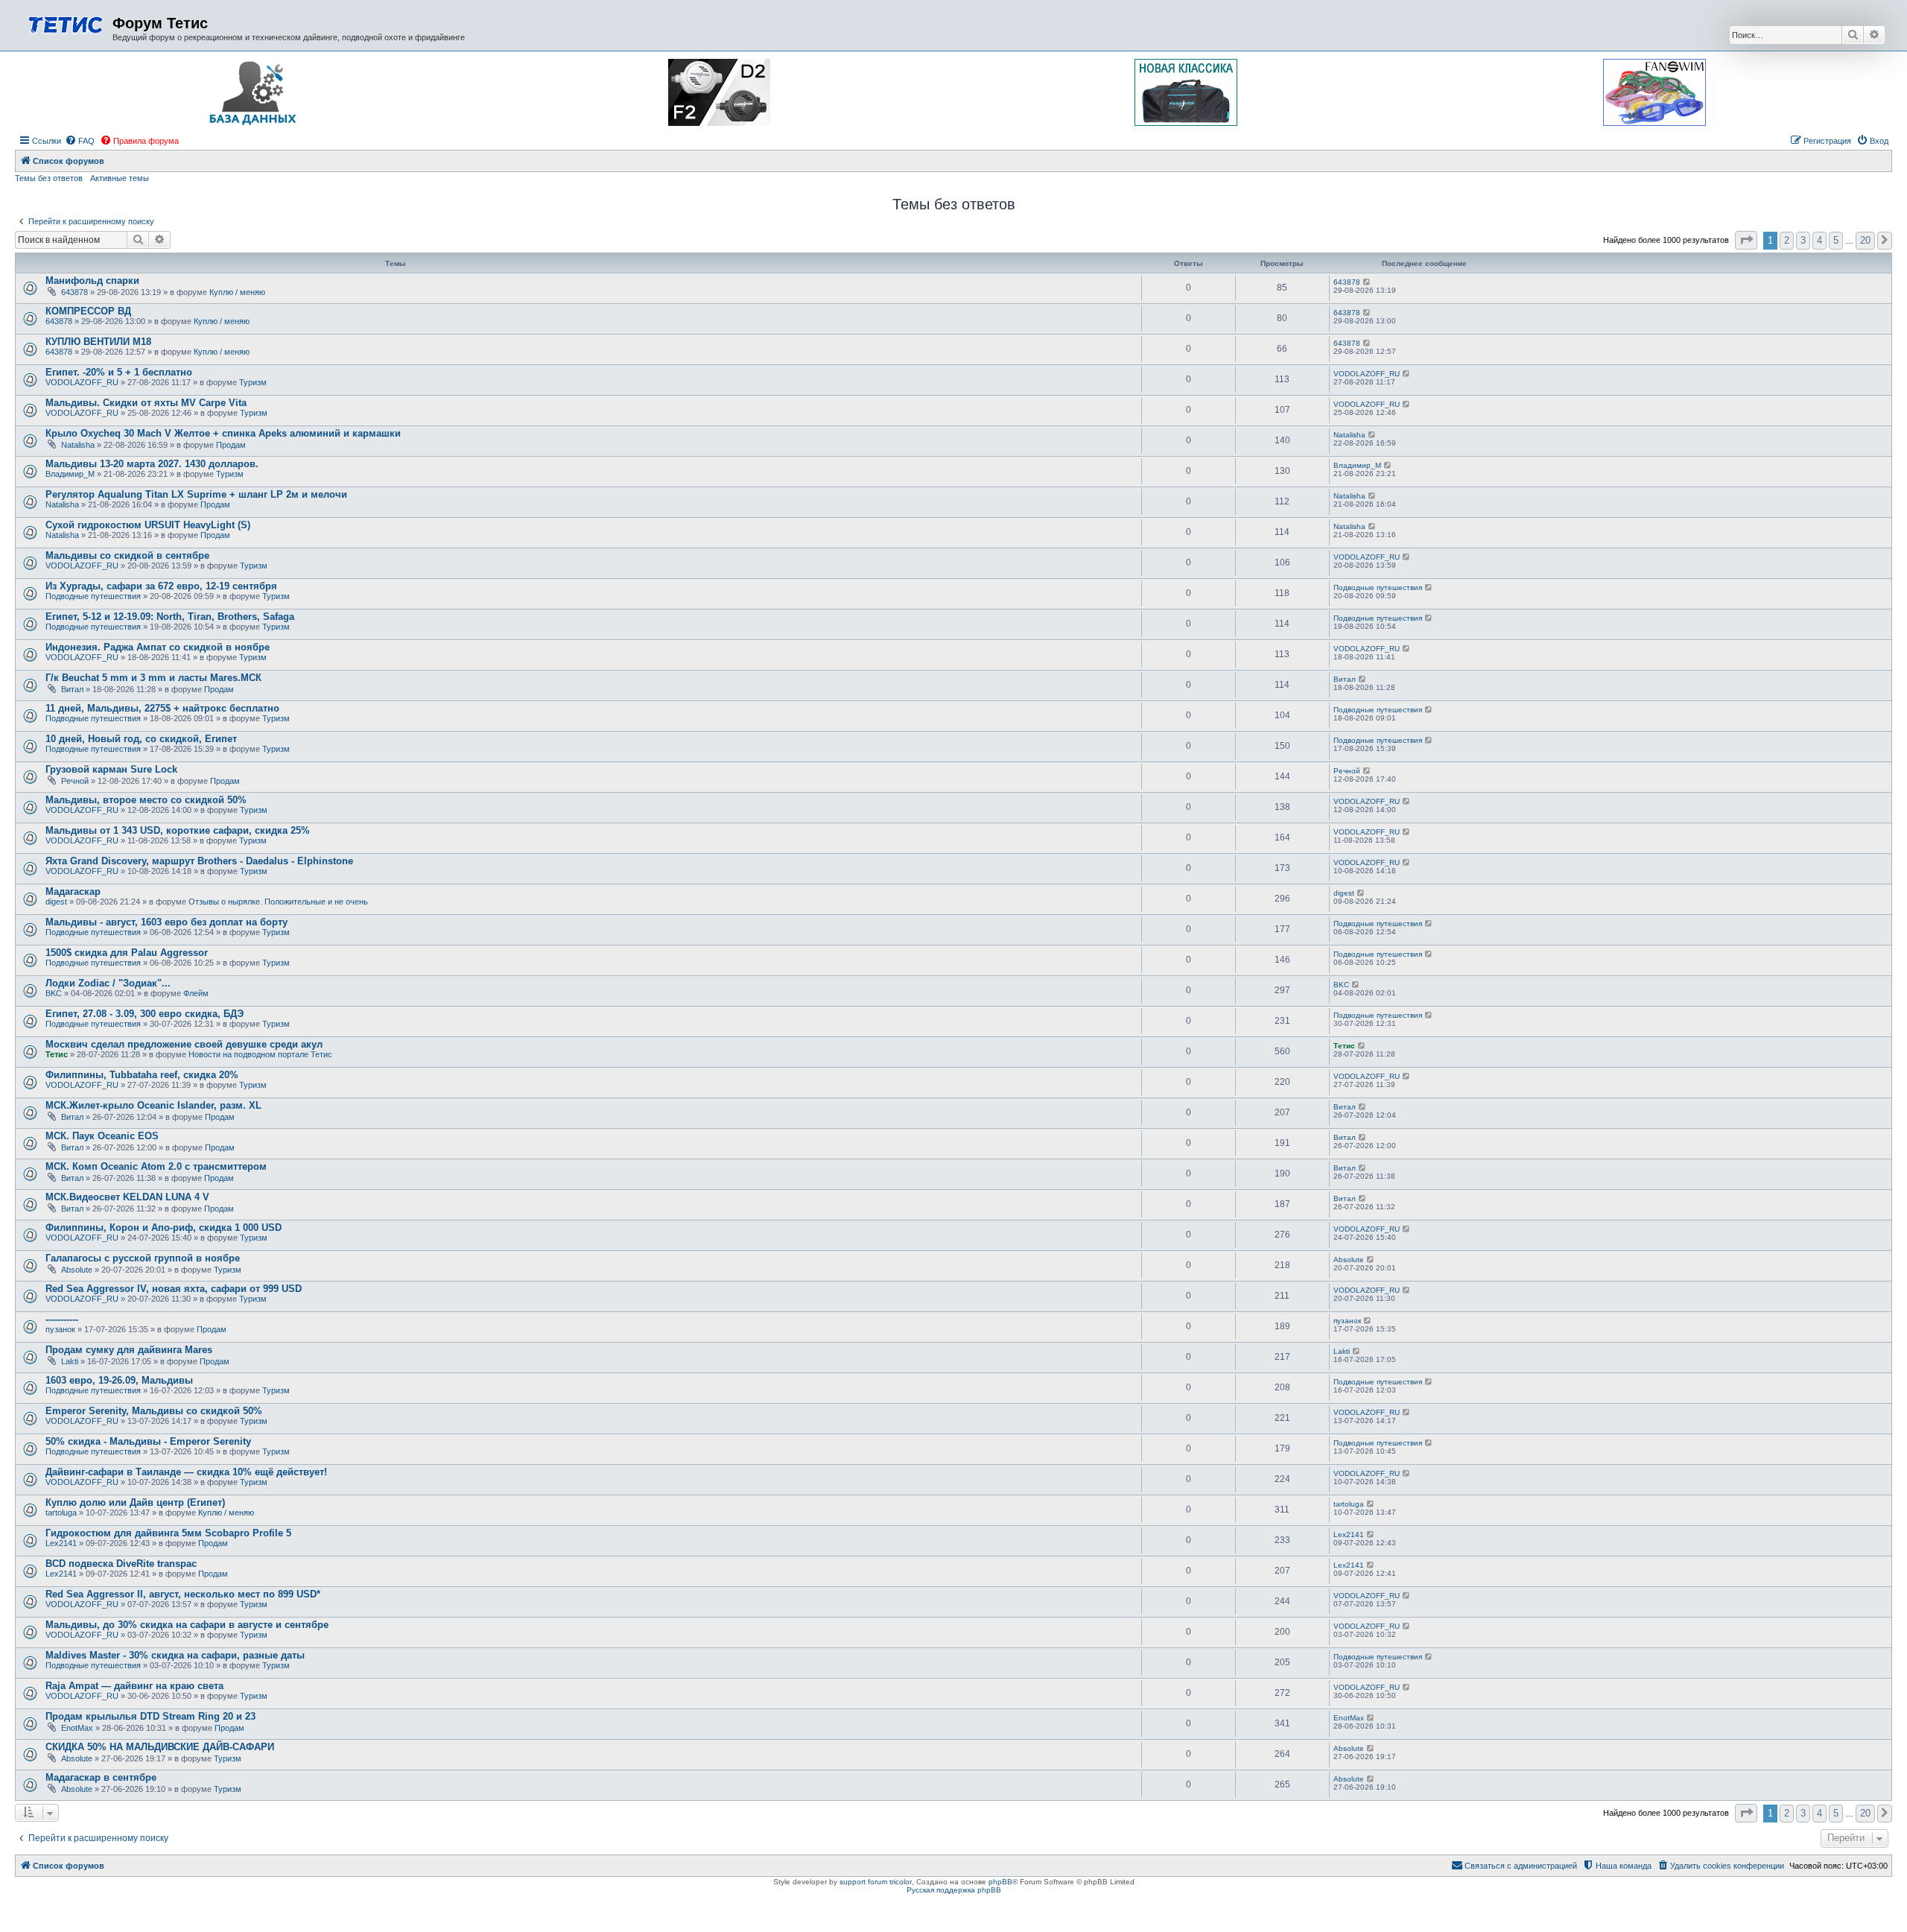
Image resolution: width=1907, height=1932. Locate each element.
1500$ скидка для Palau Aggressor (127, 953)
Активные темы (120, 178)
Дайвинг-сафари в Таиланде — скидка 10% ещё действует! (186, 1472)
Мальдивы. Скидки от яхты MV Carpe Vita (146, 403)
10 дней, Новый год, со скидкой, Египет (141, 739)
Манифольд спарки (92, 281)
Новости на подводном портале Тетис (260, 1054)
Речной (75, 781)
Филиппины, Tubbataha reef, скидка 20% (142, 1075)
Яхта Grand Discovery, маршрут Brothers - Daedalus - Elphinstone (199, 861)
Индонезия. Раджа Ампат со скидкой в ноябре (158, 647)
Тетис (57, 1054)
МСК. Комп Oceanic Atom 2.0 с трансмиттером (156, 1166)
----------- (62, 1319)
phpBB (1000, 1882)
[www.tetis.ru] (66, 23)
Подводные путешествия (93, 596)
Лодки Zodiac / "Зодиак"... (108, 983)
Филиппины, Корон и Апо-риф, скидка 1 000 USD (164, 1228)
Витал (72, 689)
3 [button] (1803, 240)
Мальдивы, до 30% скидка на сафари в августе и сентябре (187, 1625)
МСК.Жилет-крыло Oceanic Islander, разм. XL (153, 1105)
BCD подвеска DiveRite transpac (121, 1564)
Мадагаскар (73, 891)
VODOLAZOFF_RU (82, 382)
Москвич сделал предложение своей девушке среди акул (184, 1044)
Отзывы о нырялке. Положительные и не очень (278, 902)
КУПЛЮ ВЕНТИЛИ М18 (98, 342)
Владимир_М (70, 474)
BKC (54, 993)
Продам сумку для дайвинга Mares (129, 1350)
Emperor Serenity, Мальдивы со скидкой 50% (154, 1411)
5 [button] (1836, 240)
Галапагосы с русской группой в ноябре (143, 1258)
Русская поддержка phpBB (954, 1890)
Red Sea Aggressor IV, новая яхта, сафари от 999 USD (174, 1289)
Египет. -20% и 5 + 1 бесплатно (119, 372)
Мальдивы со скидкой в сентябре (127, 555)
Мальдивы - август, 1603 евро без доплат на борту (166, 922)
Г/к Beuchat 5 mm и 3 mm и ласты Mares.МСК (153, 678)
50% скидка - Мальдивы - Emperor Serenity (148, 1441)
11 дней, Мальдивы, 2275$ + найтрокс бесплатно (162, 708)
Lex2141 (61, 1543)
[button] (1746, 240)
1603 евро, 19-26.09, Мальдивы (119, 1380)
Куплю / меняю (237, 292)
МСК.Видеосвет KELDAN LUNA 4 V (127, 1197)
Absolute (77, 1270)
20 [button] (1865, 240)
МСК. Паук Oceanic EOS (102, 1136)
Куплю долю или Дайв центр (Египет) (135, 1502)
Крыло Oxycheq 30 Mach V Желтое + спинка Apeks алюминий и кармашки (223, 433)
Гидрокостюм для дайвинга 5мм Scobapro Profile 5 (168, 1533)
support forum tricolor (876, 1882)
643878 (74, 292)
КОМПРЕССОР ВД (88, 311)
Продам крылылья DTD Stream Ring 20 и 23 (150, 1716)
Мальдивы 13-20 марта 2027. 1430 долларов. (152, 464)
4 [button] (1819, 240)
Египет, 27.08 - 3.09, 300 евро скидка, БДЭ (145, 1014)
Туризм (253, 382)
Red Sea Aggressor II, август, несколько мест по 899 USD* (183, 1594)
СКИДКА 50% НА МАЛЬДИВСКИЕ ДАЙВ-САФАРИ (160, 1747)
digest (56, 902)
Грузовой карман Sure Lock (111, 769)
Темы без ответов (49, 178)
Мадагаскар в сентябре (101, 1777)
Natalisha (78, 445)
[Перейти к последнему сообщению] (1367, 282)
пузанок (60, 1329)
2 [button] (1787, 240)
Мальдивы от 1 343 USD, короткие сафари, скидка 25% (178, 830)
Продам (231, 445)
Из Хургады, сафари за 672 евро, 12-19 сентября (161, 586)
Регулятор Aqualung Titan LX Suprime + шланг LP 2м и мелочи (196, 494)
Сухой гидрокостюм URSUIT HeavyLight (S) (148, 525)
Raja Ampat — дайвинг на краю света (134, 1686)
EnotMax (77, 1728)
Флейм (196, 993)
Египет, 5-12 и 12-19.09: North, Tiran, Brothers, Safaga (170, 617)
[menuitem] (80, 141)
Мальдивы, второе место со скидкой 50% (146, 800)
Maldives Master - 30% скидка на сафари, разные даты (175, 1655)
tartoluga (61, 1513)
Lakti (70, 1361)
